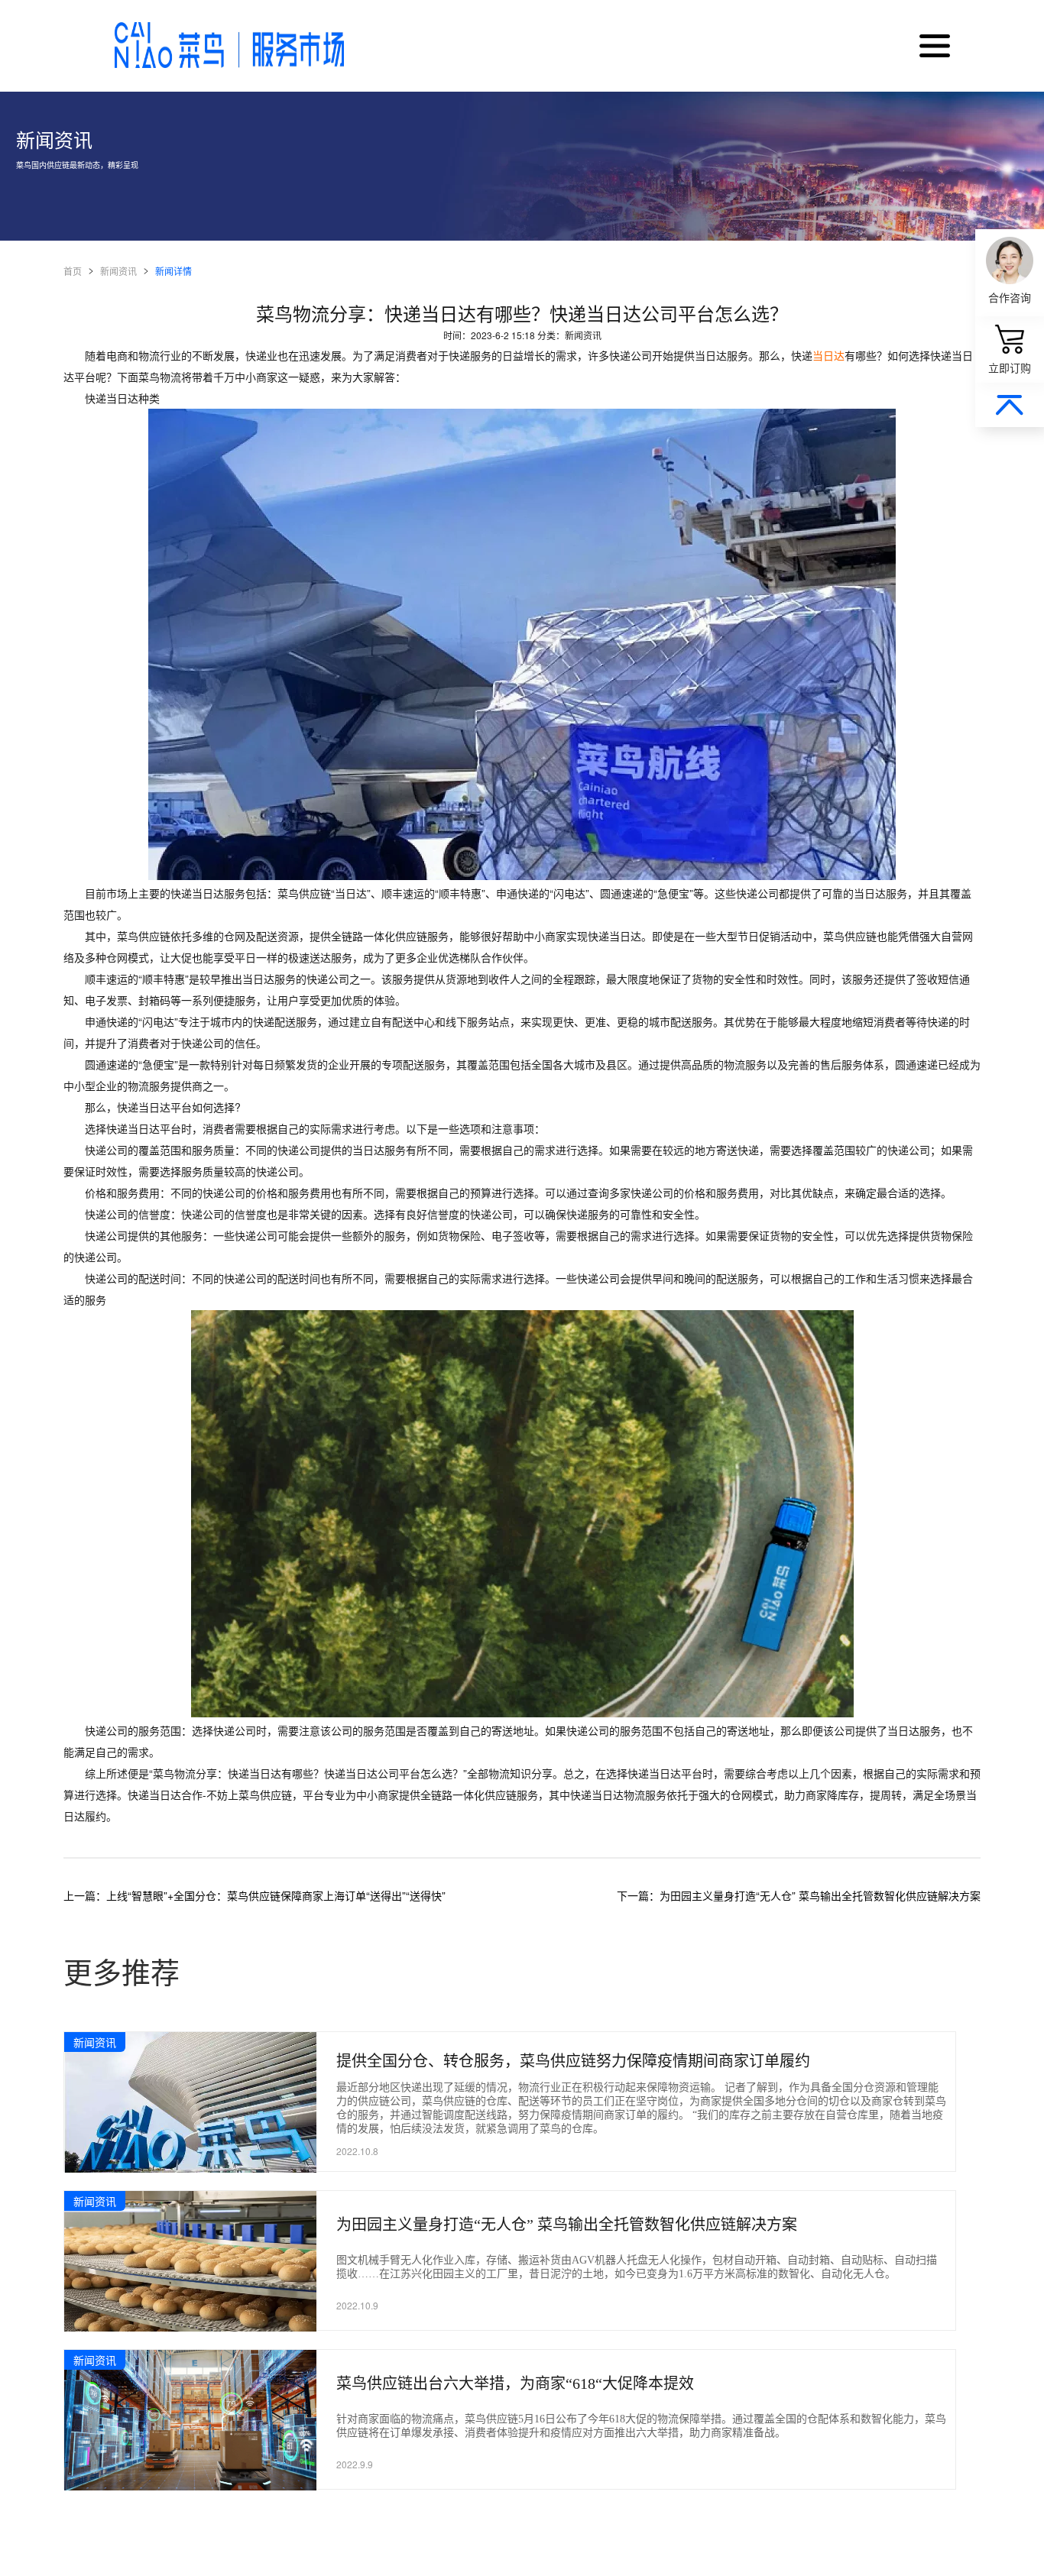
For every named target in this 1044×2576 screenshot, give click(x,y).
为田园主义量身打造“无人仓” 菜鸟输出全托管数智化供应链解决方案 (567, 2225)
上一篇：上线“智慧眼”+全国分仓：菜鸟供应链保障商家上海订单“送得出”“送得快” (255, 1895)
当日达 (828, 355)
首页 (73, 271)
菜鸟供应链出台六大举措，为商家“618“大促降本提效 (515, 2383)
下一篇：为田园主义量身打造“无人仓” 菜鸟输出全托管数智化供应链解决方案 (799, 1895)
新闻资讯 (118, 271)
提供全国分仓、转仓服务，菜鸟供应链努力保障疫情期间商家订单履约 (573, 2061)
